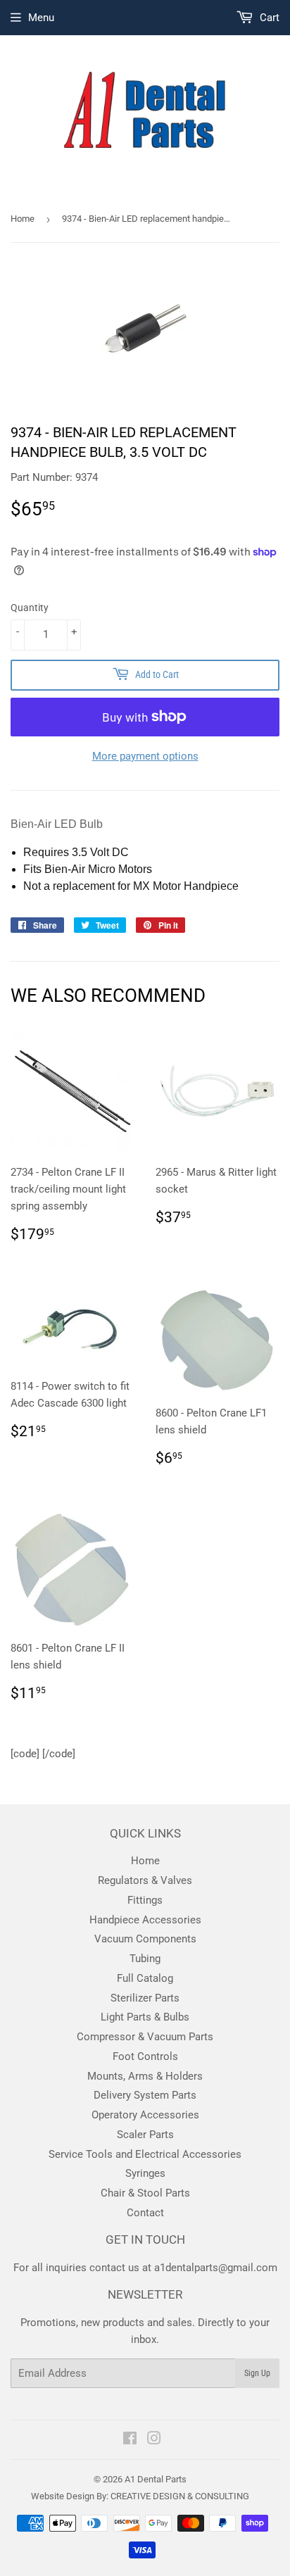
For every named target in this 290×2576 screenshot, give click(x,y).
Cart (268, 18)
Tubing (145, 1959)
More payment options (145, 756)
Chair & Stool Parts (145, 2193)
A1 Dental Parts (156, 2479)
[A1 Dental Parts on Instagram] (154, 2440)
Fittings (145, 1900)
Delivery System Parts (145, 2095)
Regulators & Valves (145, 1880)
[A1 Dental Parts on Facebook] (130, 2440)
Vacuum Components (145, 1939)
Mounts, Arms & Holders (145, 2076)
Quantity (30, 608)
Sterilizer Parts (145, 1998)
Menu (41, 18)
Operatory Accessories (145, 2115)
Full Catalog (145, 1978)
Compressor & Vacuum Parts (145, 2037)
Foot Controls (145, 2056)
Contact (145, 2213)
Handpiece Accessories (145, 1920)
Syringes (145, 2173)
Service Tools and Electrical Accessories (145, 2154)
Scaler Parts (145, 2135)
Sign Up (257, 2373)
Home (23, 219)
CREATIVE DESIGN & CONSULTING (180, 2496)
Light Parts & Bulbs (145, 2017)
